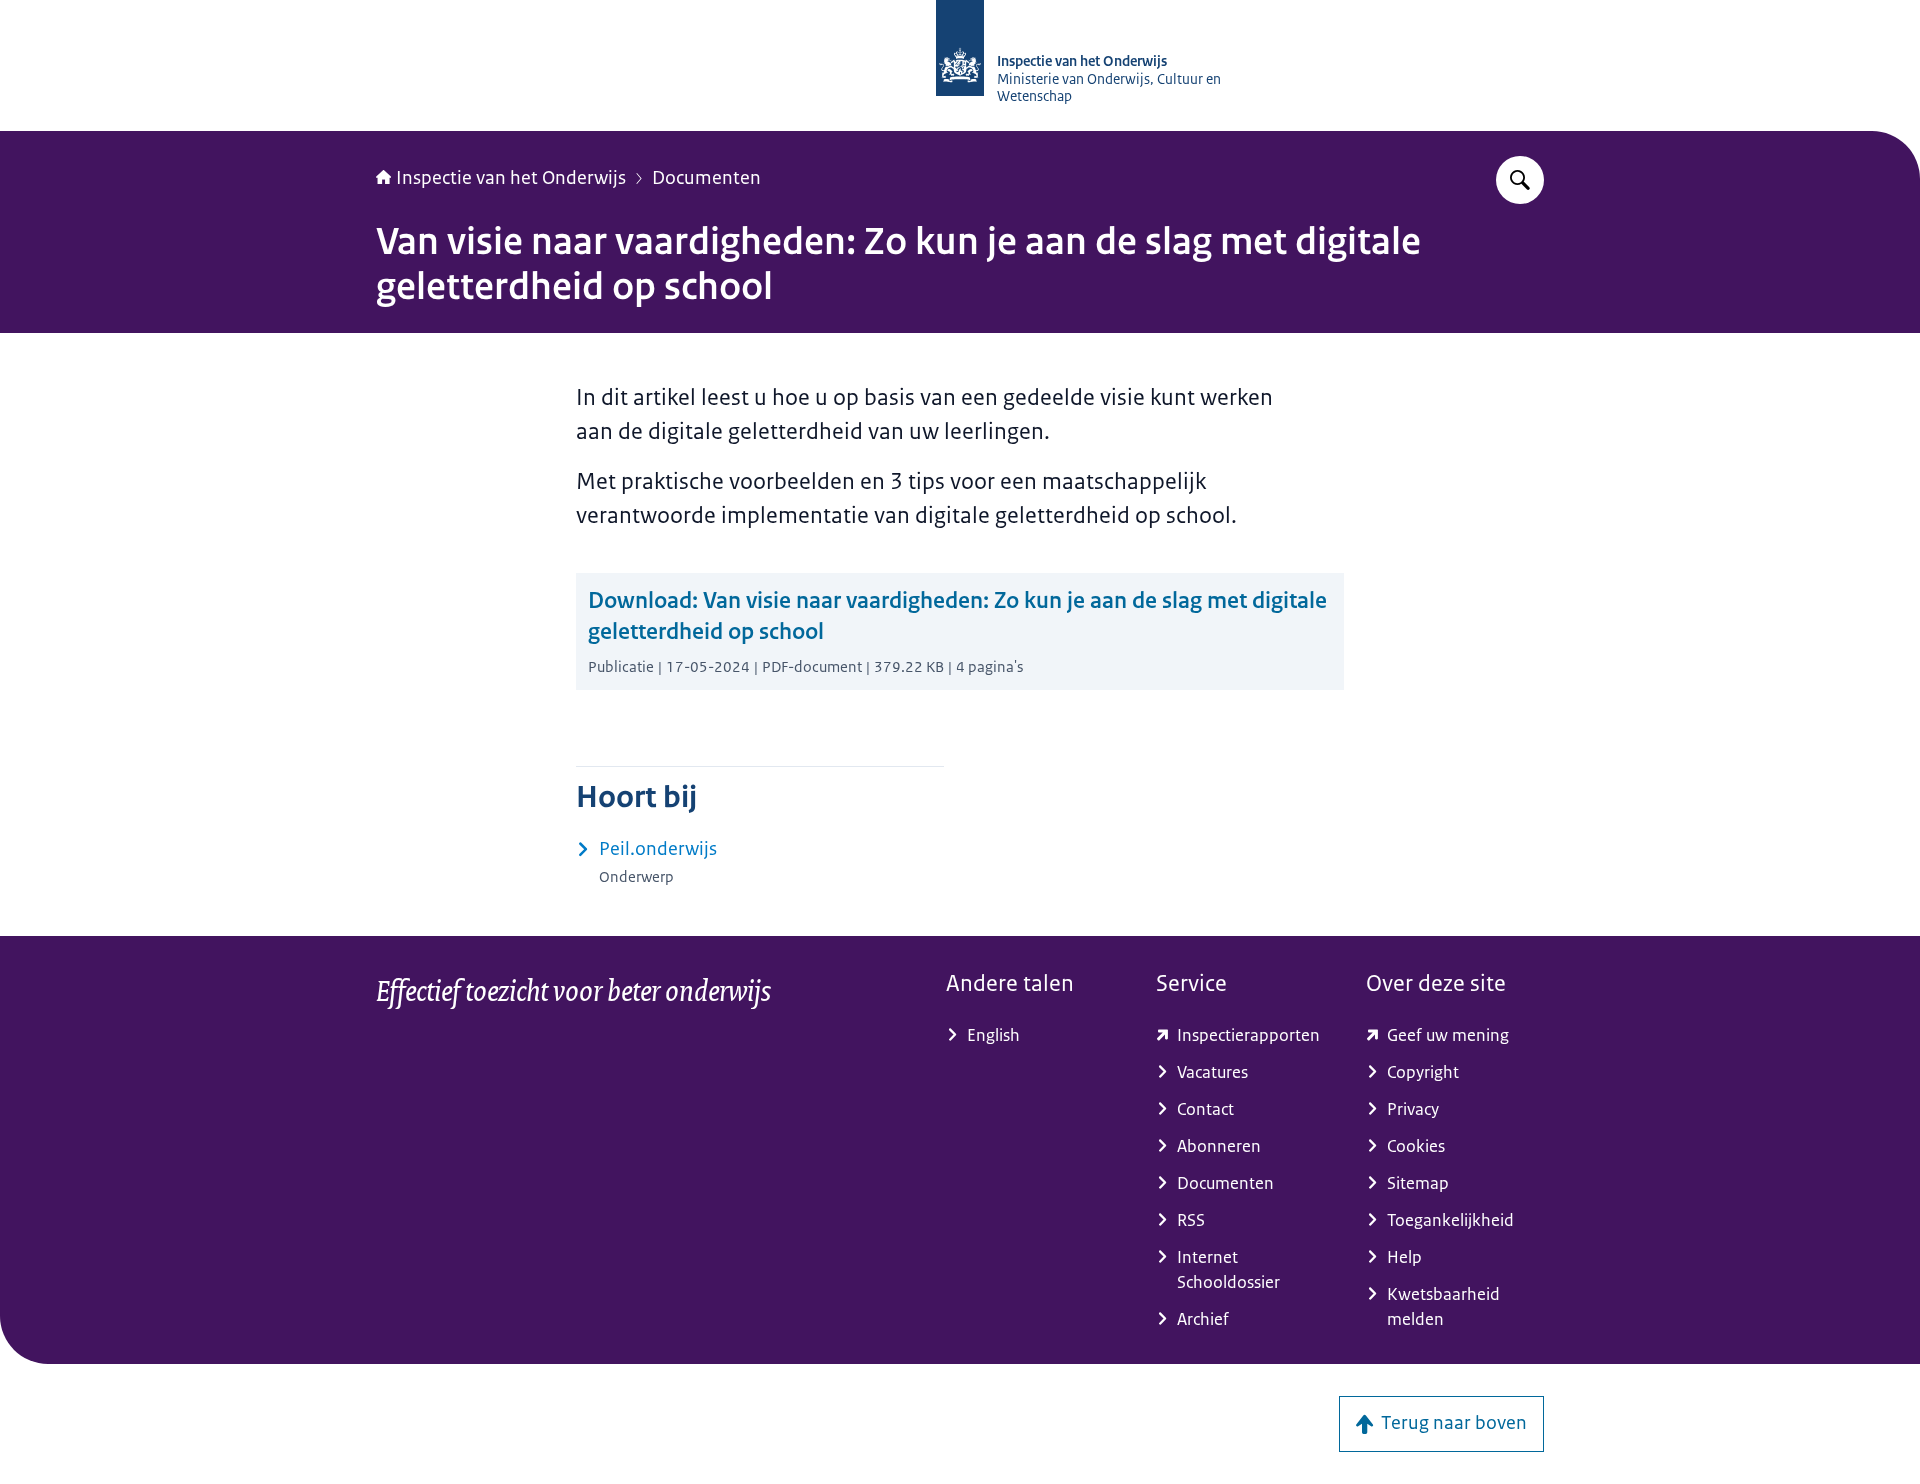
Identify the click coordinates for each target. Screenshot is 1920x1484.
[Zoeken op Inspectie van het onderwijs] (1520, 180)
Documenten (706, 178)
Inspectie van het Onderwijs (511, 178)
